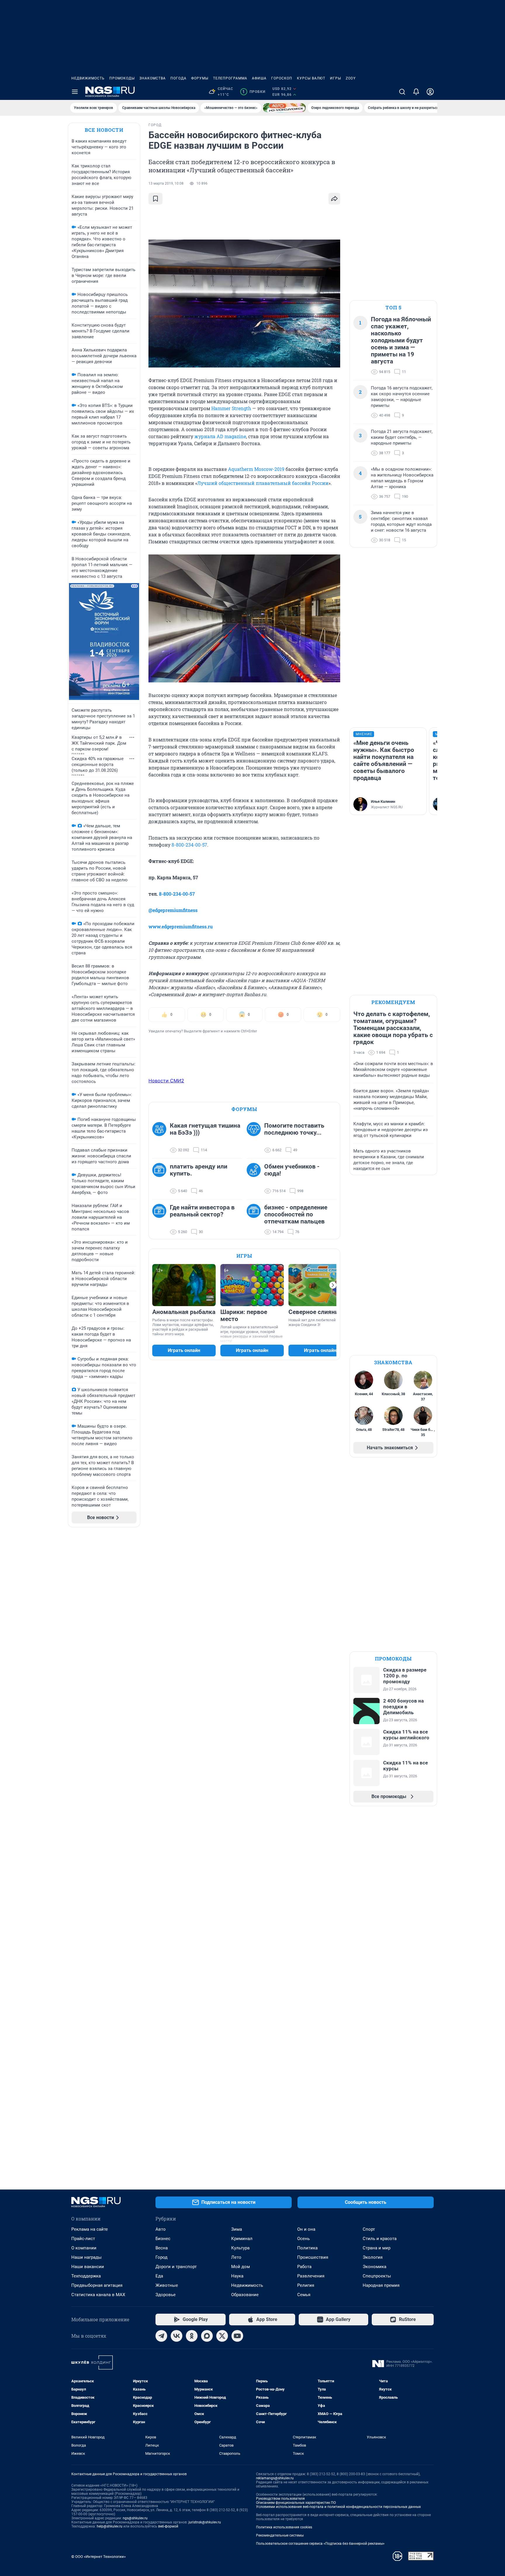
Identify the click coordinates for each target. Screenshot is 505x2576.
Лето (236, 2257)
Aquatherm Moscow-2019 (256, 469)
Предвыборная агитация (97, 2285)
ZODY (351, 78)
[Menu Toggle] (75, 92)
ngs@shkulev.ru (135, 2518)
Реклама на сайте (90, 2229)
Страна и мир (377, 2248)
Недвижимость (88, 78)
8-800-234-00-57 (189, 845)
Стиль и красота (380, 2239)
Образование (245, 2295)
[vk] (177, 2336)
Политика (307, 2248)
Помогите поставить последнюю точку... (294, 1129)
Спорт (369, 2229)
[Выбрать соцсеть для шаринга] (334, 199)
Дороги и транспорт (176, 2267)
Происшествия (313, 2257)
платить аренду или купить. (199, 1170)
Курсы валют (311, 78)
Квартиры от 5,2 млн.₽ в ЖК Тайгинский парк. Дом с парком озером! (99, 743)
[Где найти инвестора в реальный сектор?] (161, 1220)
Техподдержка (86, 2276)
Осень (303, 2239)
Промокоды (122, 78)
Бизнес (163, 2239)
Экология (373, 2257)
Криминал (242, 2239)
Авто (161, 2229)
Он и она (306, 2229)
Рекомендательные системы (280, 2535)
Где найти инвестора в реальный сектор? (202, 1211)
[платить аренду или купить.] (161, 1179)
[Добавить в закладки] (155, 199)
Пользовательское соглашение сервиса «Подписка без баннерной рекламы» (320, 2544)
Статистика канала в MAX (98, 2295)
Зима (237, 2229)
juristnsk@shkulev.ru (205, 2522)
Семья (304, 2295)
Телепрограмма (230, 78)
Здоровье (166, 2295)
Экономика (375, 2267)
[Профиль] (430, 92)
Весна (162, 2248)
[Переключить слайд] (333, 1285)
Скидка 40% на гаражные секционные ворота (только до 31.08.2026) (98, 765)
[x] (222, 2336)
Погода (178, 78)
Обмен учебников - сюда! (292, 1170)
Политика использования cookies (284, 2527)
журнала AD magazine (220, 436)
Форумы (200, 78)
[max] (207, 2336)
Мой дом (241, 2267)
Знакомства (153, 78)
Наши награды (87, 2257)
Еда (159, 2276)
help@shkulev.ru (110, 2526)
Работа (304, 2267)
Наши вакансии (88, 2267)
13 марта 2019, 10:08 (166, 183)
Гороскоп (282, 78)
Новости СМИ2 (166, 1081)
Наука (237, 2276)
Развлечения (311, 2276)
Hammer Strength (231, 408)
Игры (335, 78)
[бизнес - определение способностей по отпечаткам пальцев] (255, 1220)
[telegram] (161, 2336)
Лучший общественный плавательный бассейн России (263, 483)
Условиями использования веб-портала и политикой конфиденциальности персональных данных (338, 2507)
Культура (240, 2248)
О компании (84, 2248)
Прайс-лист (83, 2239)
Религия (306, 2285)
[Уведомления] (416, 92)
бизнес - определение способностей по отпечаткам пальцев (296, 1214)
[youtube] (237, 2336)
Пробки (254, 92)
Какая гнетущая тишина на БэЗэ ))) (205, 1129)
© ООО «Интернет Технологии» (98, 2557)
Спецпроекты (377, 2276)
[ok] (192, 2336)
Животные (167, 2285)
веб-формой (168, 2526)
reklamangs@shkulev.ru (275, 2478)
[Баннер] (284, 108)
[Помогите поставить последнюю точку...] (255, 1138)
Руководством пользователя (280, 2499)
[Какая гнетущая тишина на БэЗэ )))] (161, 1138)
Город (161, 2257)
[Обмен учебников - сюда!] (255, 1179)
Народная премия (381, 2285)
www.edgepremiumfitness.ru (181, 926)
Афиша (259, 78)
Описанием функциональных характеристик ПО (296, 2503)
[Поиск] (402, 92)
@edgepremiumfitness (173, 910)
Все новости (104, 130)
